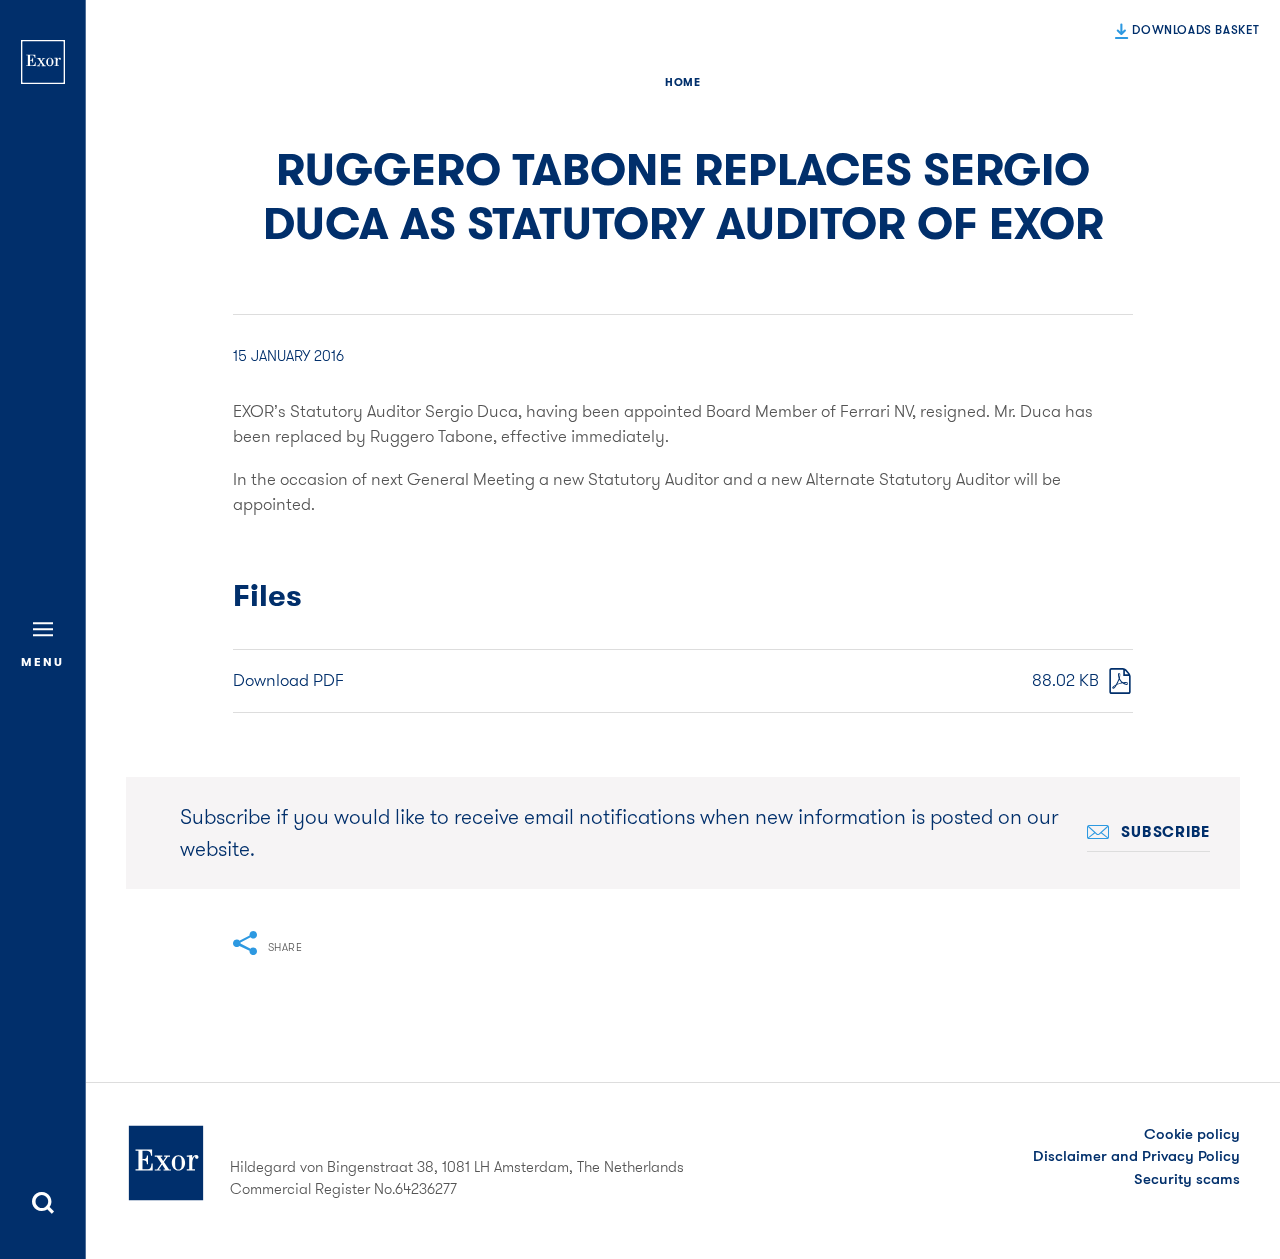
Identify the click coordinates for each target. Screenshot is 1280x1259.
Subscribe (1165, 832)
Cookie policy (1192, 1134)
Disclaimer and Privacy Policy (1136, 1156)
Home (682, 82)
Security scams (1187, 1179)
